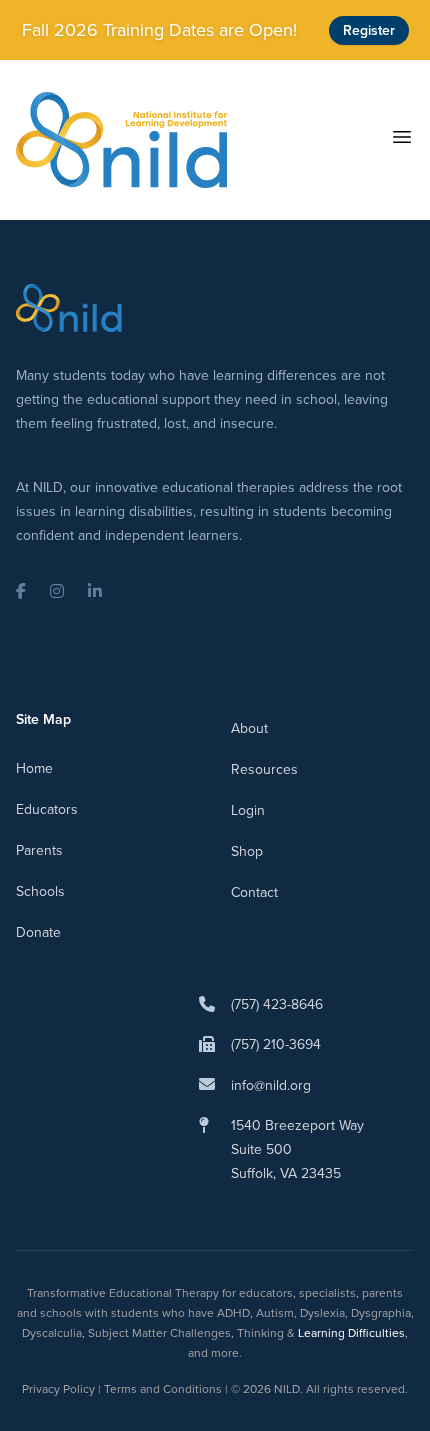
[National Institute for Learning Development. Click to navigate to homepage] (121, 140)
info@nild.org (271, 1085)
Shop (247, 851)
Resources (264, 769)
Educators (47, 809)
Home (34, 768)
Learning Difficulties (351, 1333)
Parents (39, 850)
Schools (40, 891)
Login (248, 810)
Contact (254, 892)
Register (369, 30)
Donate (38, 932)
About (249, 728)
